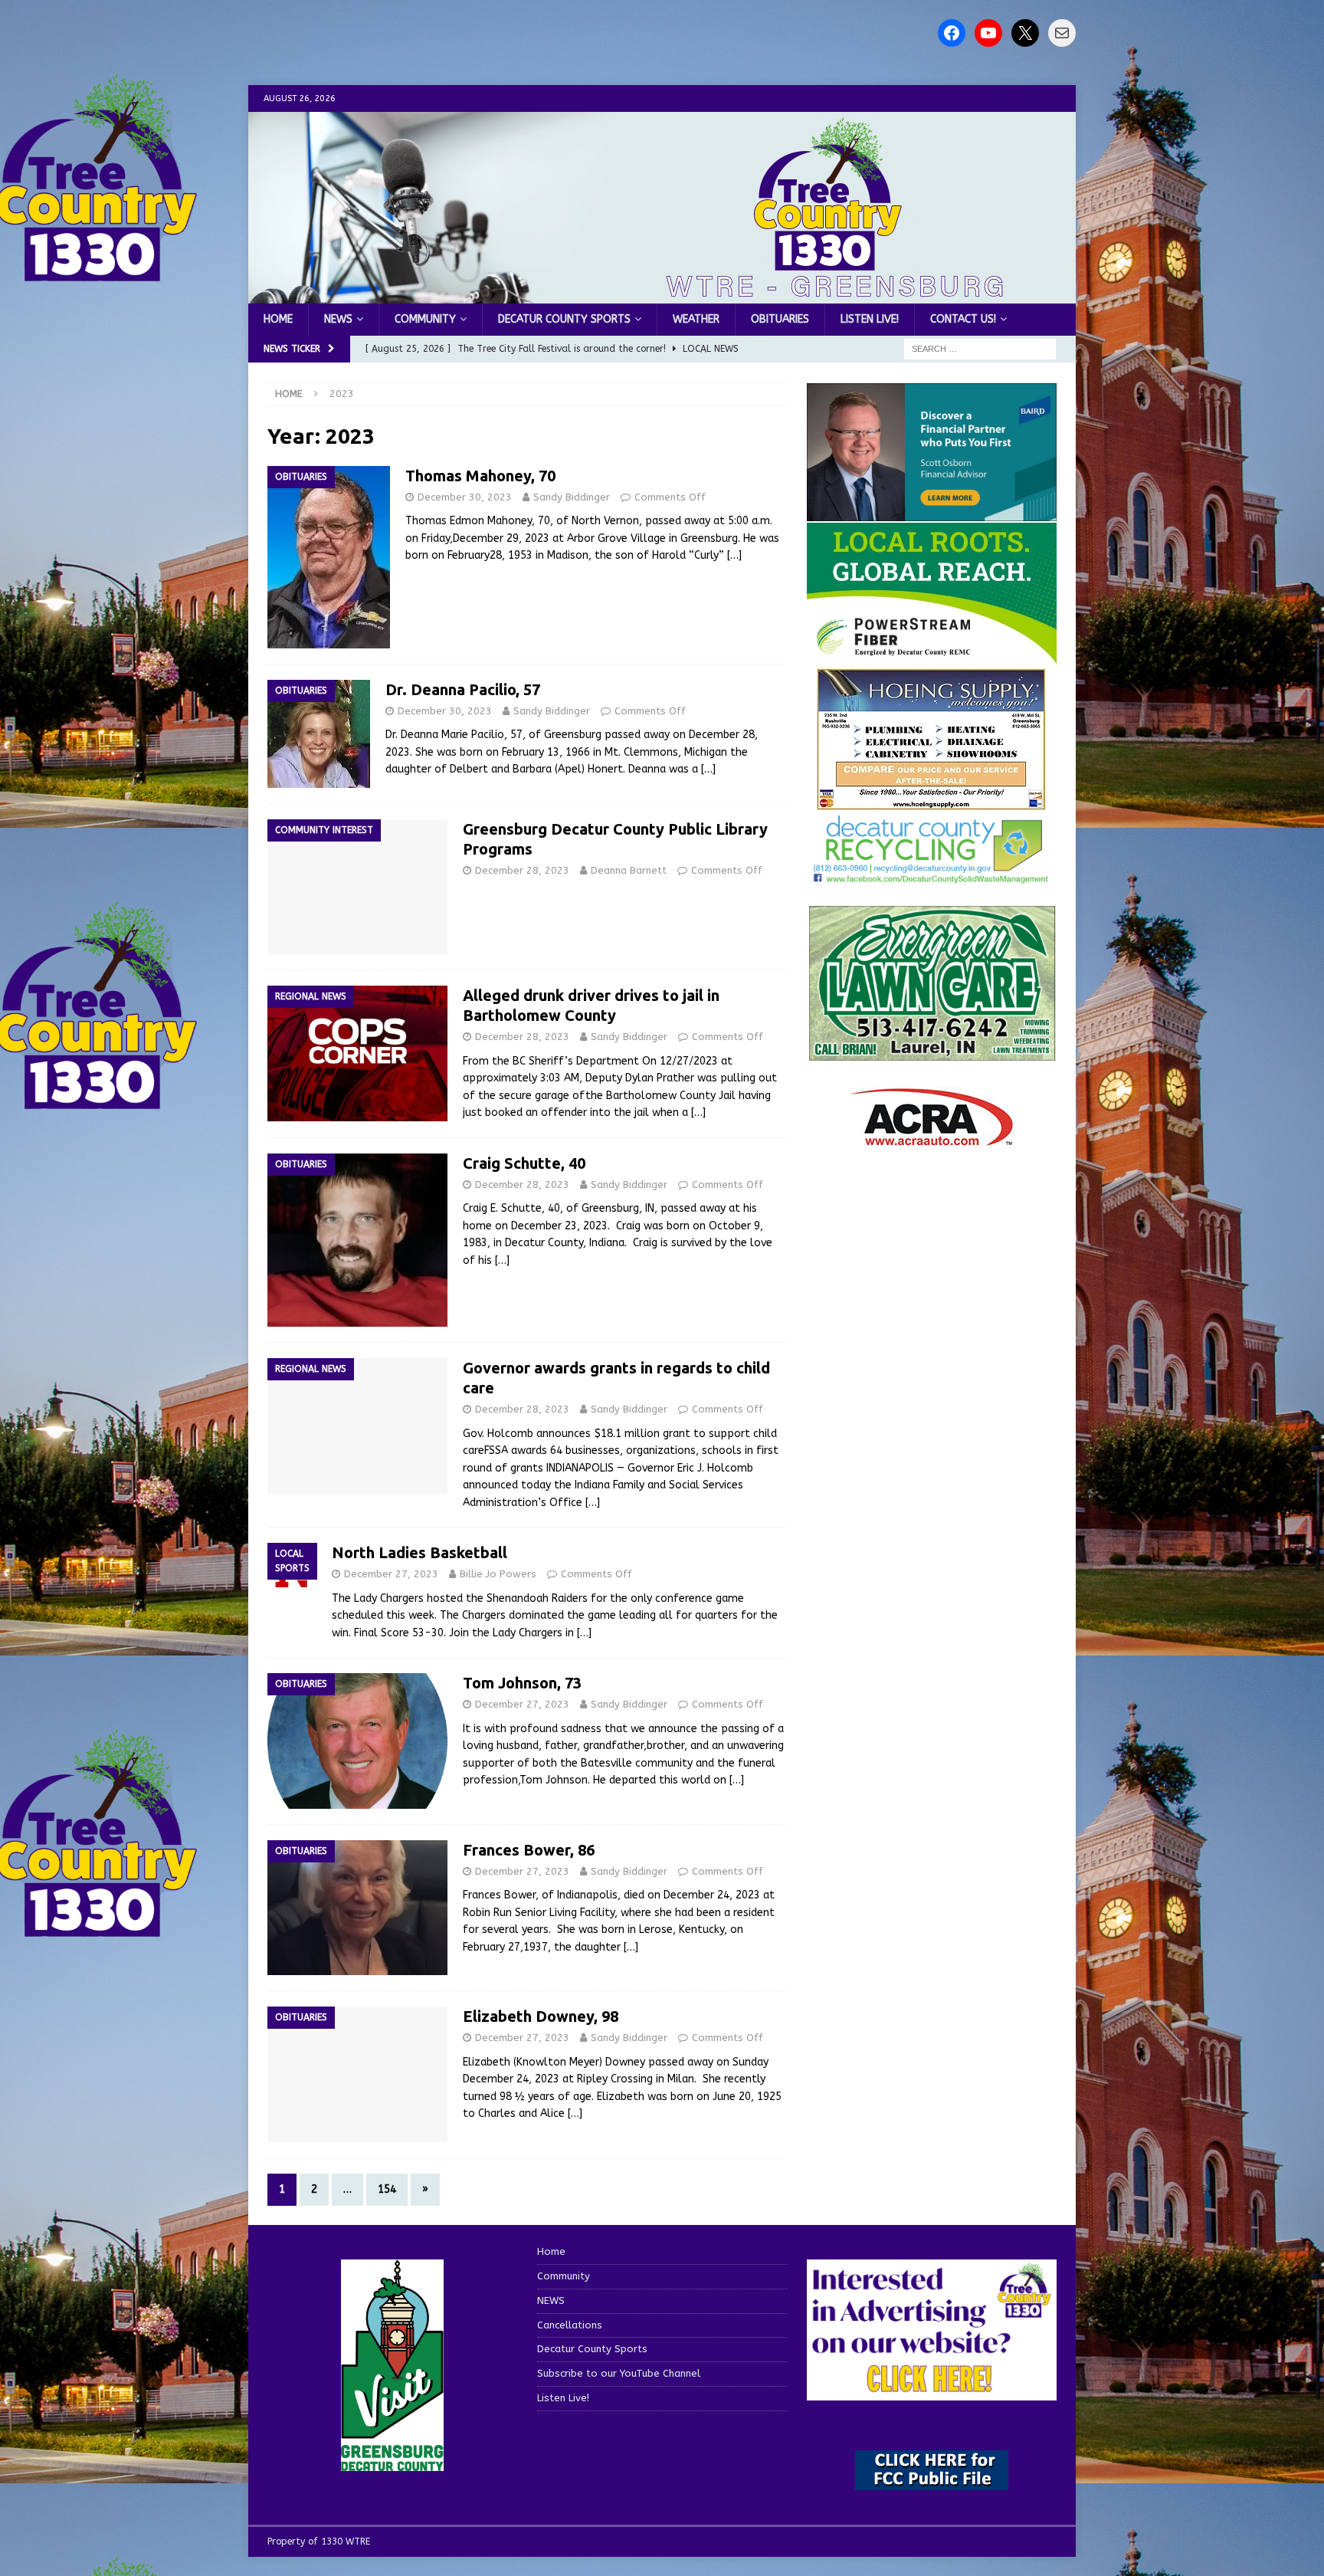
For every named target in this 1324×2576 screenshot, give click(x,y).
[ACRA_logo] (932, 1139)
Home (278, 319)
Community (425, 319)
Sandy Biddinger (572, 497)
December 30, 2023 (465, 497)
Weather (696, 319)
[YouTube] (988, 33)
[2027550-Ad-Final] (932, 512)
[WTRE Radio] (662, 295)
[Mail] (1062, 33)
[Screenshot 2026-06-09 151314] (932, 875)
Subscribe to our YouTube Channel (619, 2373)
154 (387, 2189)
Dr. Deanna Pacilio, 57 (463, 689)
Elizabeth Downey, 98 (541, 2016)
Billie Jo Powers (498, 1574)
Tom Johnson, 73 (522, 1683)
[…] (734, 555)
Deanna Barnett (629, 870)
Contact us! (963, 319)
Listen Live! (870, 319)
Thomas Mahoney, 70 (480, 476)
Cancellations (570, 2325)
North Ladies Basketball (419, 1552)
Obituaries (780, 319)
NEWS (338, 319)
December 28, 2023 (522, 870)
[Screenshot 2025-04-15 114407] (932, 1054)
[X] (1025, 33)
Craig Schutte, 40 (524, 1163)
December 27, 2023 (391, 1574)
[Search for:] (980, 349)
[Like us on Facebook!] (952, 33)
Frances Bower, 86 (529, 1850)
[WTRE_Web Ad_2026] (932, 656)
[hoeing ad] (932, 803)
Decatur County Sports (564, 319)
